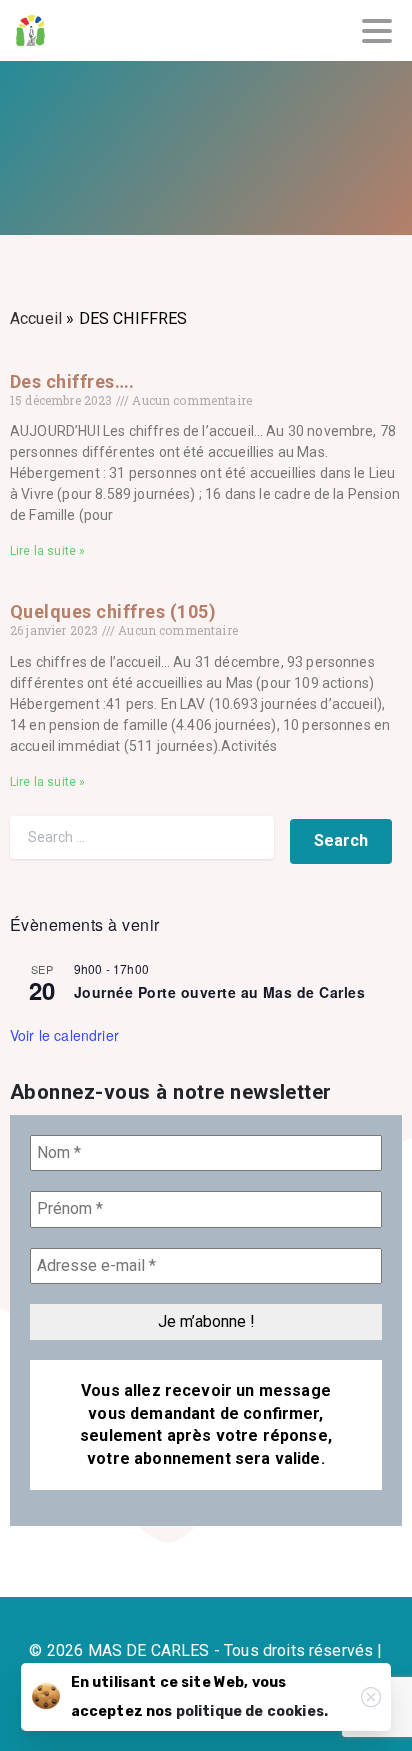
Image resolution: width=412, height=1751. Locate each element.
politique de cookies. (252, 1711)
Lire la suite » (47, 551)
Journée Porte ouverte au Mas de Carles (219, 992)
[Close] (371, 1697)
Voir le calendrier (64, 1035)
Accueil (36, 318)
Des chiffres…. (72, 381)
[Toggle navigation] (377, 31)
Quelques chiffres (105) (113, 611)
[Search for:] (142, 837)
